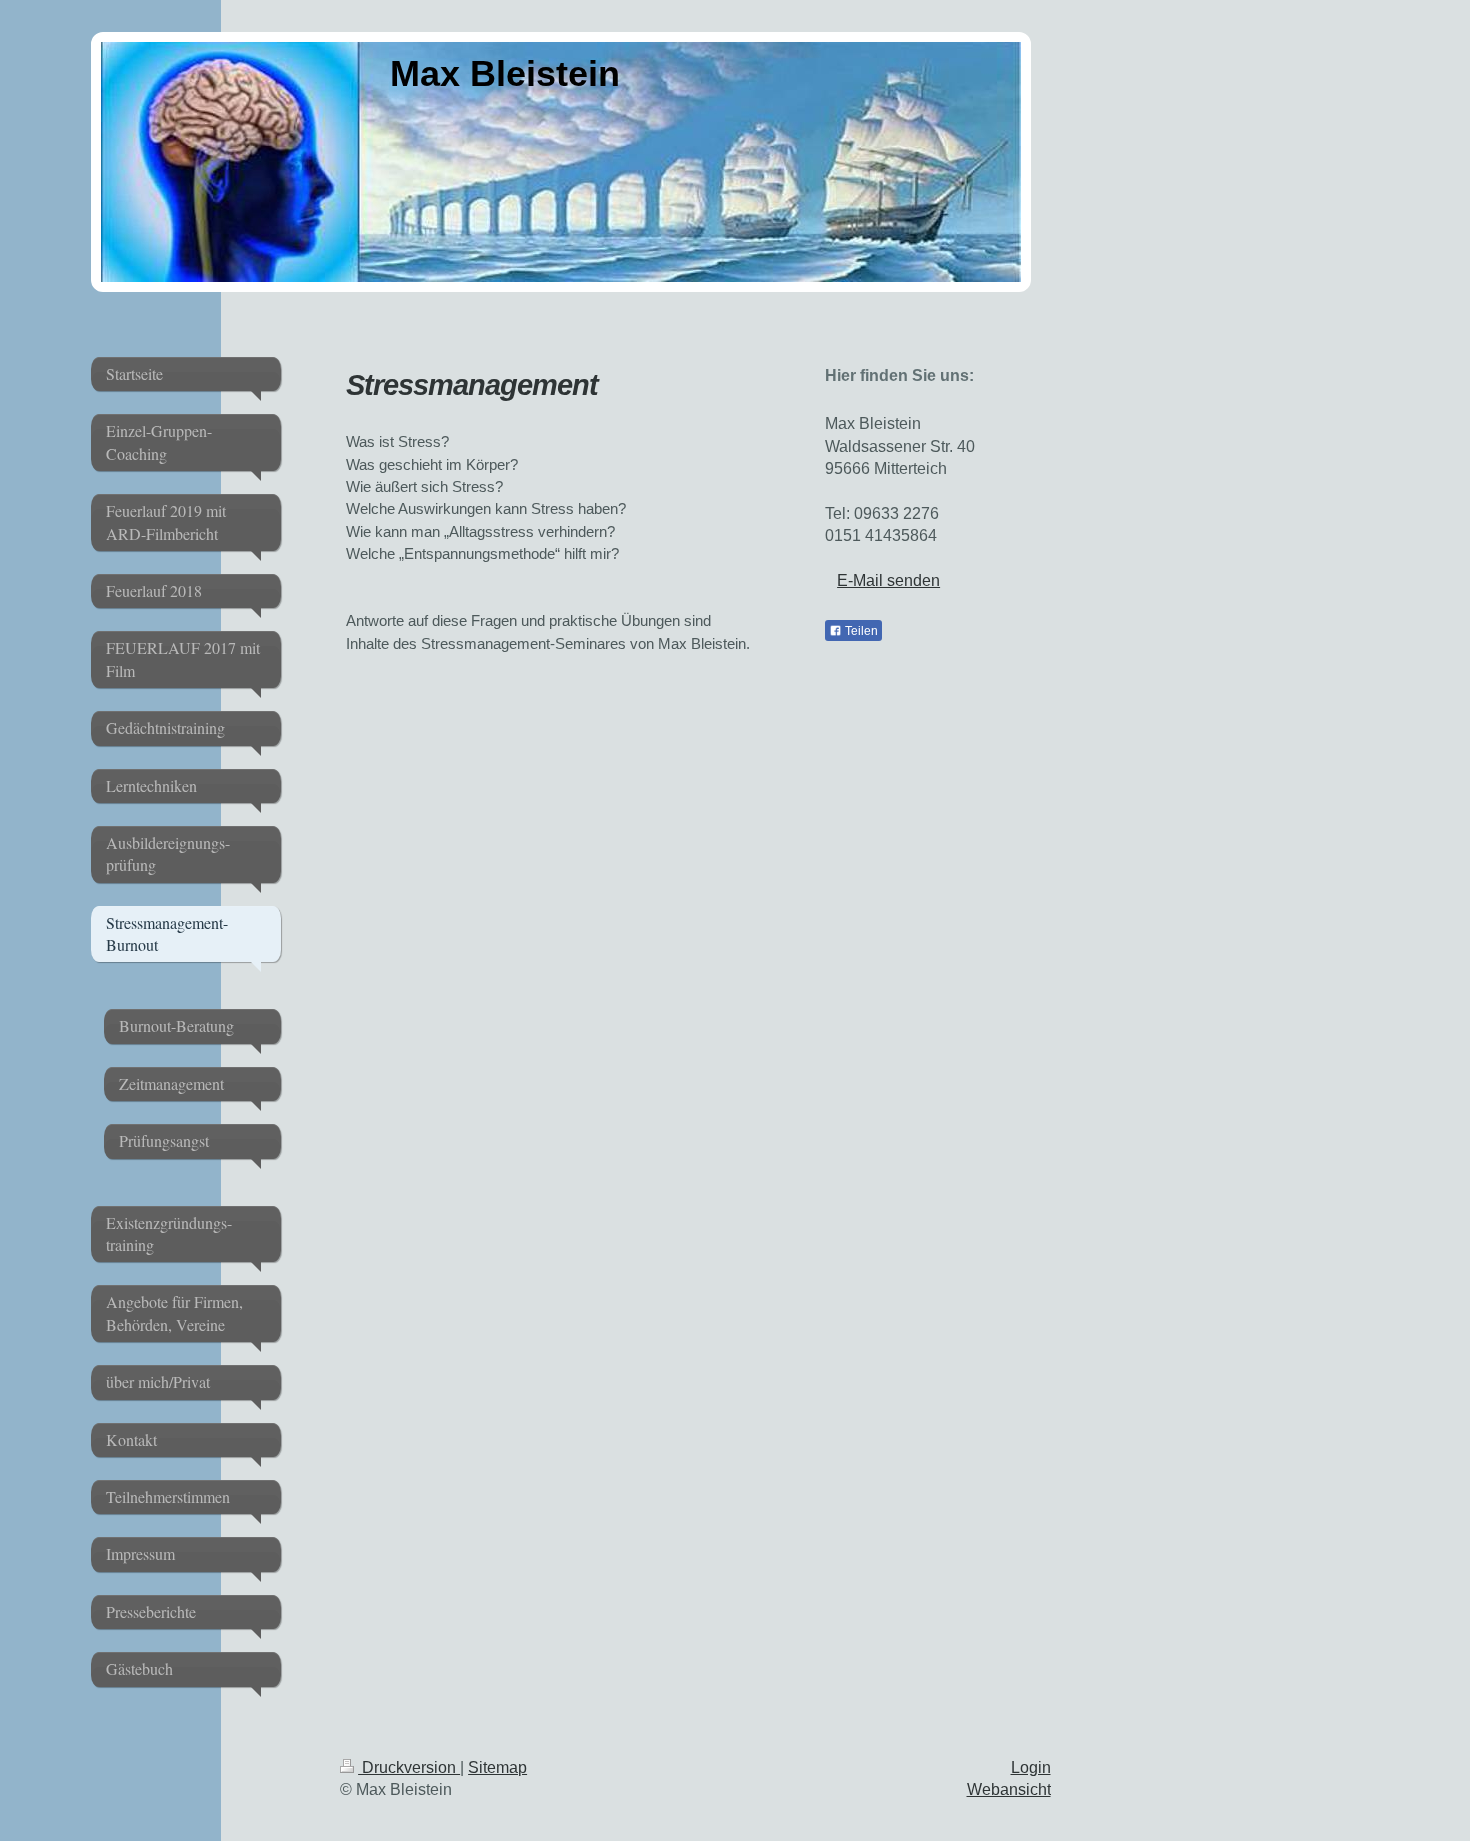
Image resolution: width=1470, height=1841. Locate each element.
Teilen (860, 631)
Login (1031, 1767)
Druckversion (409, 1767)
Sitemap (497, 1767)
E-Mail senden (888, 580)
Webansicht (1009, 1789)
